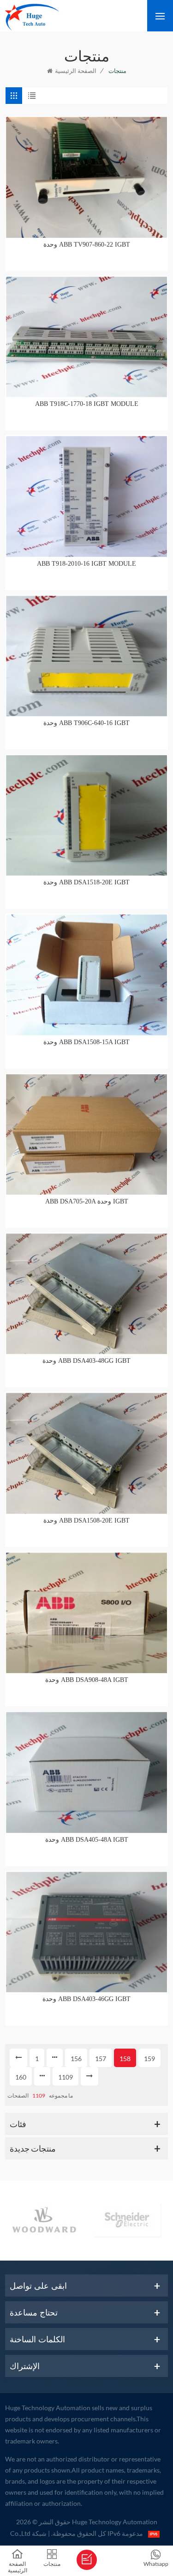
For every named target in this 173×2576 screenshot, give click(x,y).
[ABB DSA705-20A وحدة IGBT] (86, 1134)
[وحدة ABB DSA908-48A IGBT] (86, 1613)
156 (76, 2059)
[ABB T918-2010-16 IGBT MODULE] (86, 496)
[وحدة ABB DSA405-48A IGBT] (86, 1772)
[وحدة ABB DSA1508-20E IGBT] (86, 1453)
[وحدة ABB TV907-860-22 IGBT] (86, 177)
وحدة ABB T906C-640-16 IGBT (86, 723)
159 (149, 2059)
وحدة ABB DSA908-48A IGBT (87, 1680)
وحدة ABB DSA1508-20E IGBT (86, 1521)
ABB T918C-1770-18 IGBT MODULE (87, 404)
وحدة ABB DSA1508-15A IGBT (86, 1042)
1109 (66, 2077)
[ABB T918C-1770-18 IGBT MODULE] (86, 337)
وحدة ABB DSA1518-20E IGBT (86, 882)
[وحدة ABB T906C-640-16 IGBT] (86, 656)
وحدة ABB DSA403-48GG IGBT (86, 1361)
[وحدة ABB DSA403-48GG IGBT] (86, 1294)
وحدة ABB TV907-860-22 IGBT (87, 245)
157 (101, 2059)
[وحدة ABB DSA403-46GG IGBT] (86, 1932)
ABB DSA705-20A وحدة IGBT (87, 1201)
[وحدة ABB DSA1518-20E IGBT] (86, 815)
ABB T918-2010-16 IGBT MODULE (86, 564)
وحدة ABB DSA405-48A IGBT (87, 1840)
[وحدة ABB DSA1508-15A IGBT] (86, 975)
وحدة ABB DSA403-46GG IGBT (86, 1999)
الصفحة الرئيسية (76, 71)
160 (21, 2077)
